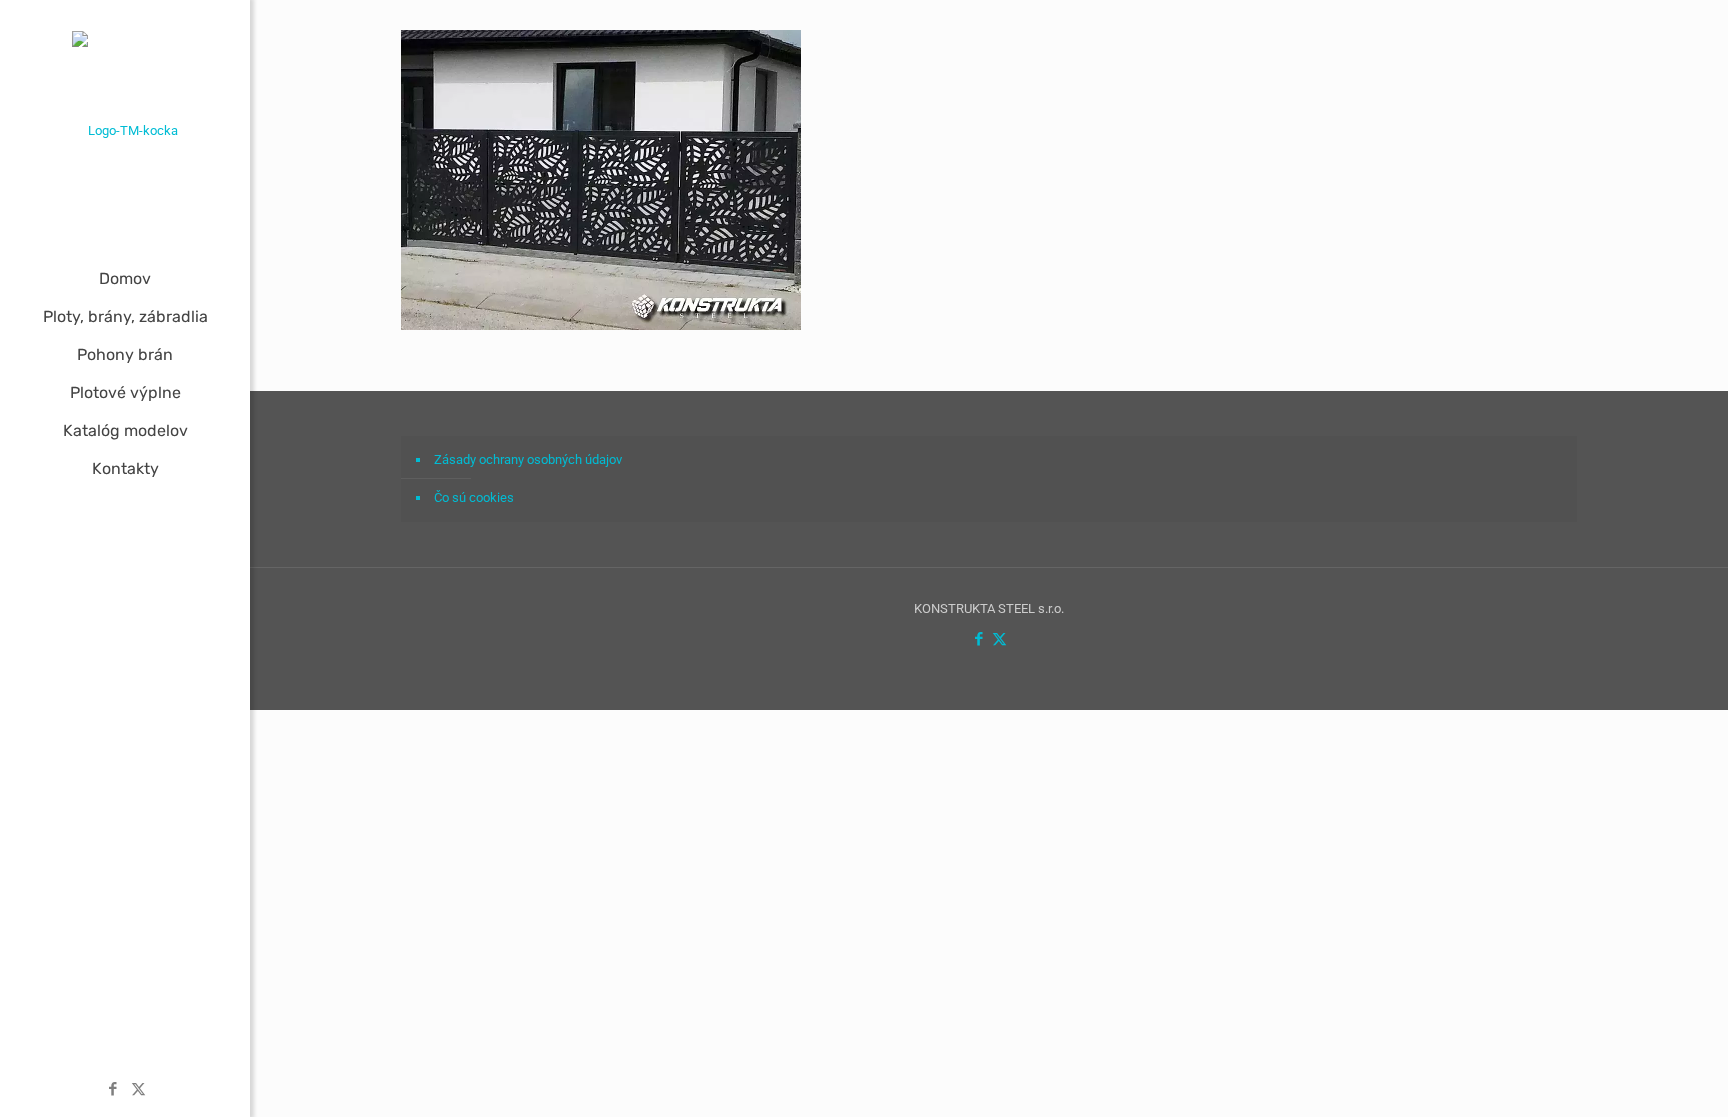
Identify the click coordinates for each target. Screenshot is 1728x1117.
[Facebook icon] (113, 1089)
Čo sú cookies (474, 497)
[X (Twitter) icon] (138, 1089)
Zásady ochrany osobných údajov (528, 459)
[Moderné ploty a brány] (125, 130)
